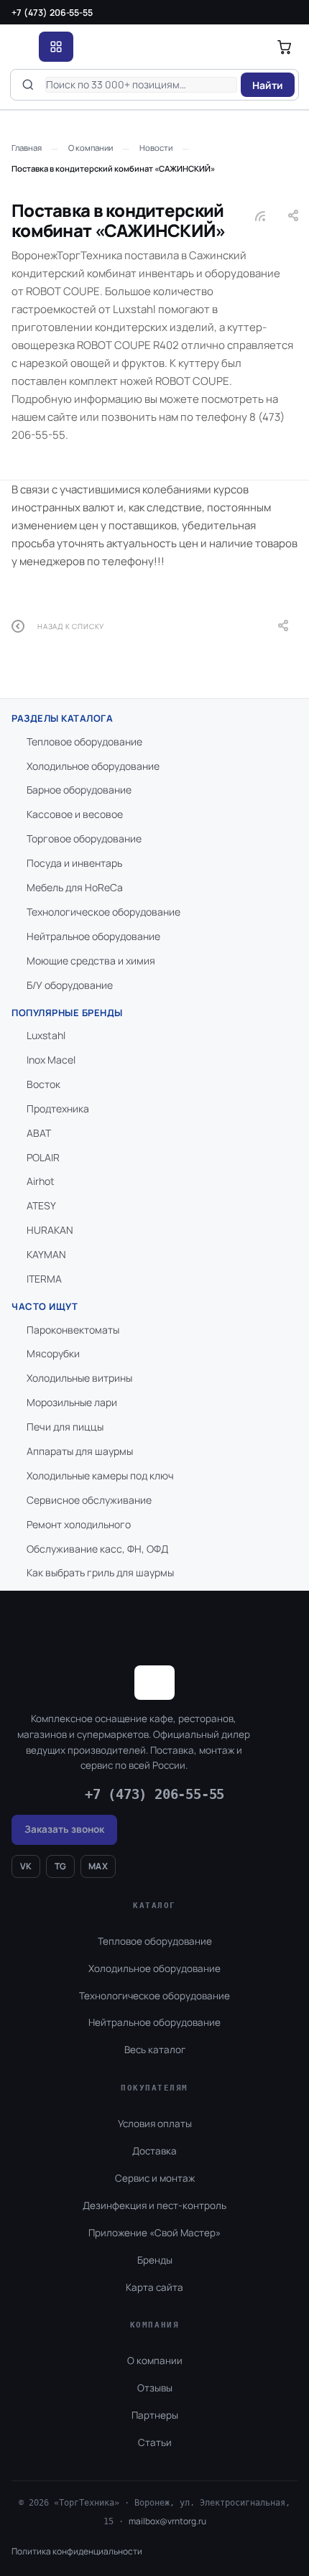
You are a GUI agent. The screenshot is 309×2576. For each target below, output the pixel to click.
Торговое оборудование (84, 838)
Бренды (155, 2260)
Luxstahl (46, 1035)
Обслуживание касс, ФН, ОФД (97, 1549)
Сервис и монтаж (155, 2178)
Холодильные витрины (79, 1378)
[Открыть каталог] (56, 47)
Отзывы (155, 2388)
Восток (43, 1084)
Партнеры (155, 2415)
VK (26, 1866)
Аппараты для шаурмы (80, 1451)
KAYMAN (46, 1254)
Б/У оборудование (70, 985)
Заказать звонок (64, 1829)
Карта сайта (154, 2287)
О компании (155, 2361)
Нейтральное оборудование (93, 936)
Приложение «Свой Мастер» (154, 2233)
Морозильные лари (72, 1402)
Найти (268, 85)
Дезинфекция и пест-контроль (154, 2205)
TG (61, 1866)
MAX (98, 1866)
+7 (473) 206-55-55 (52, 13)
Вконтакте (181, 2514)
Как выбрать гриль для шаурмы (100, 1572)
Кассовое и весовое (75, 814)
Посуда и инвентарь (74, 863)
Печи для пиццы (65, 1427)
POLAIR (43, 1157)
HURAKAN (50, 1230)
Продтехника (58, 1108)
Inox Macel (51, 1060)
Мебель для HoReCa (75, 887)
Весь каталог (155, 2050)
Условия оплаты (155, 2124)
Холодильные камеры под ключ (100, 1475)
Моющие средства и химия (91, 961)
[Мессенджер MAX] (223, 2514)
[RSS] (260, 216)
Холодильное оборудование (93, 766)
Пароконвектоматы (73, 1330)
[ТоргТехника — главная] (21, 47)
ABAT (39, 1133)
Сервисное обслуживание (89, 1500)
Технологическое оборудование (103, 912)
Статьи (155, 2442)
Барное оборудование (79, 790)
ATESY (41, 1205)
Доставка (154, 2151)
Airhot (41, 1181)
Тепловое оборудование (84, 741)
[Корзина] (285, 47)
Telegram (258, 2514)
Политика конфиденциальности (77, 2551)
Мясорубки (53, 1353)
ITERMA (44, 1279)
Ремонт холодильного (79, 1524)
